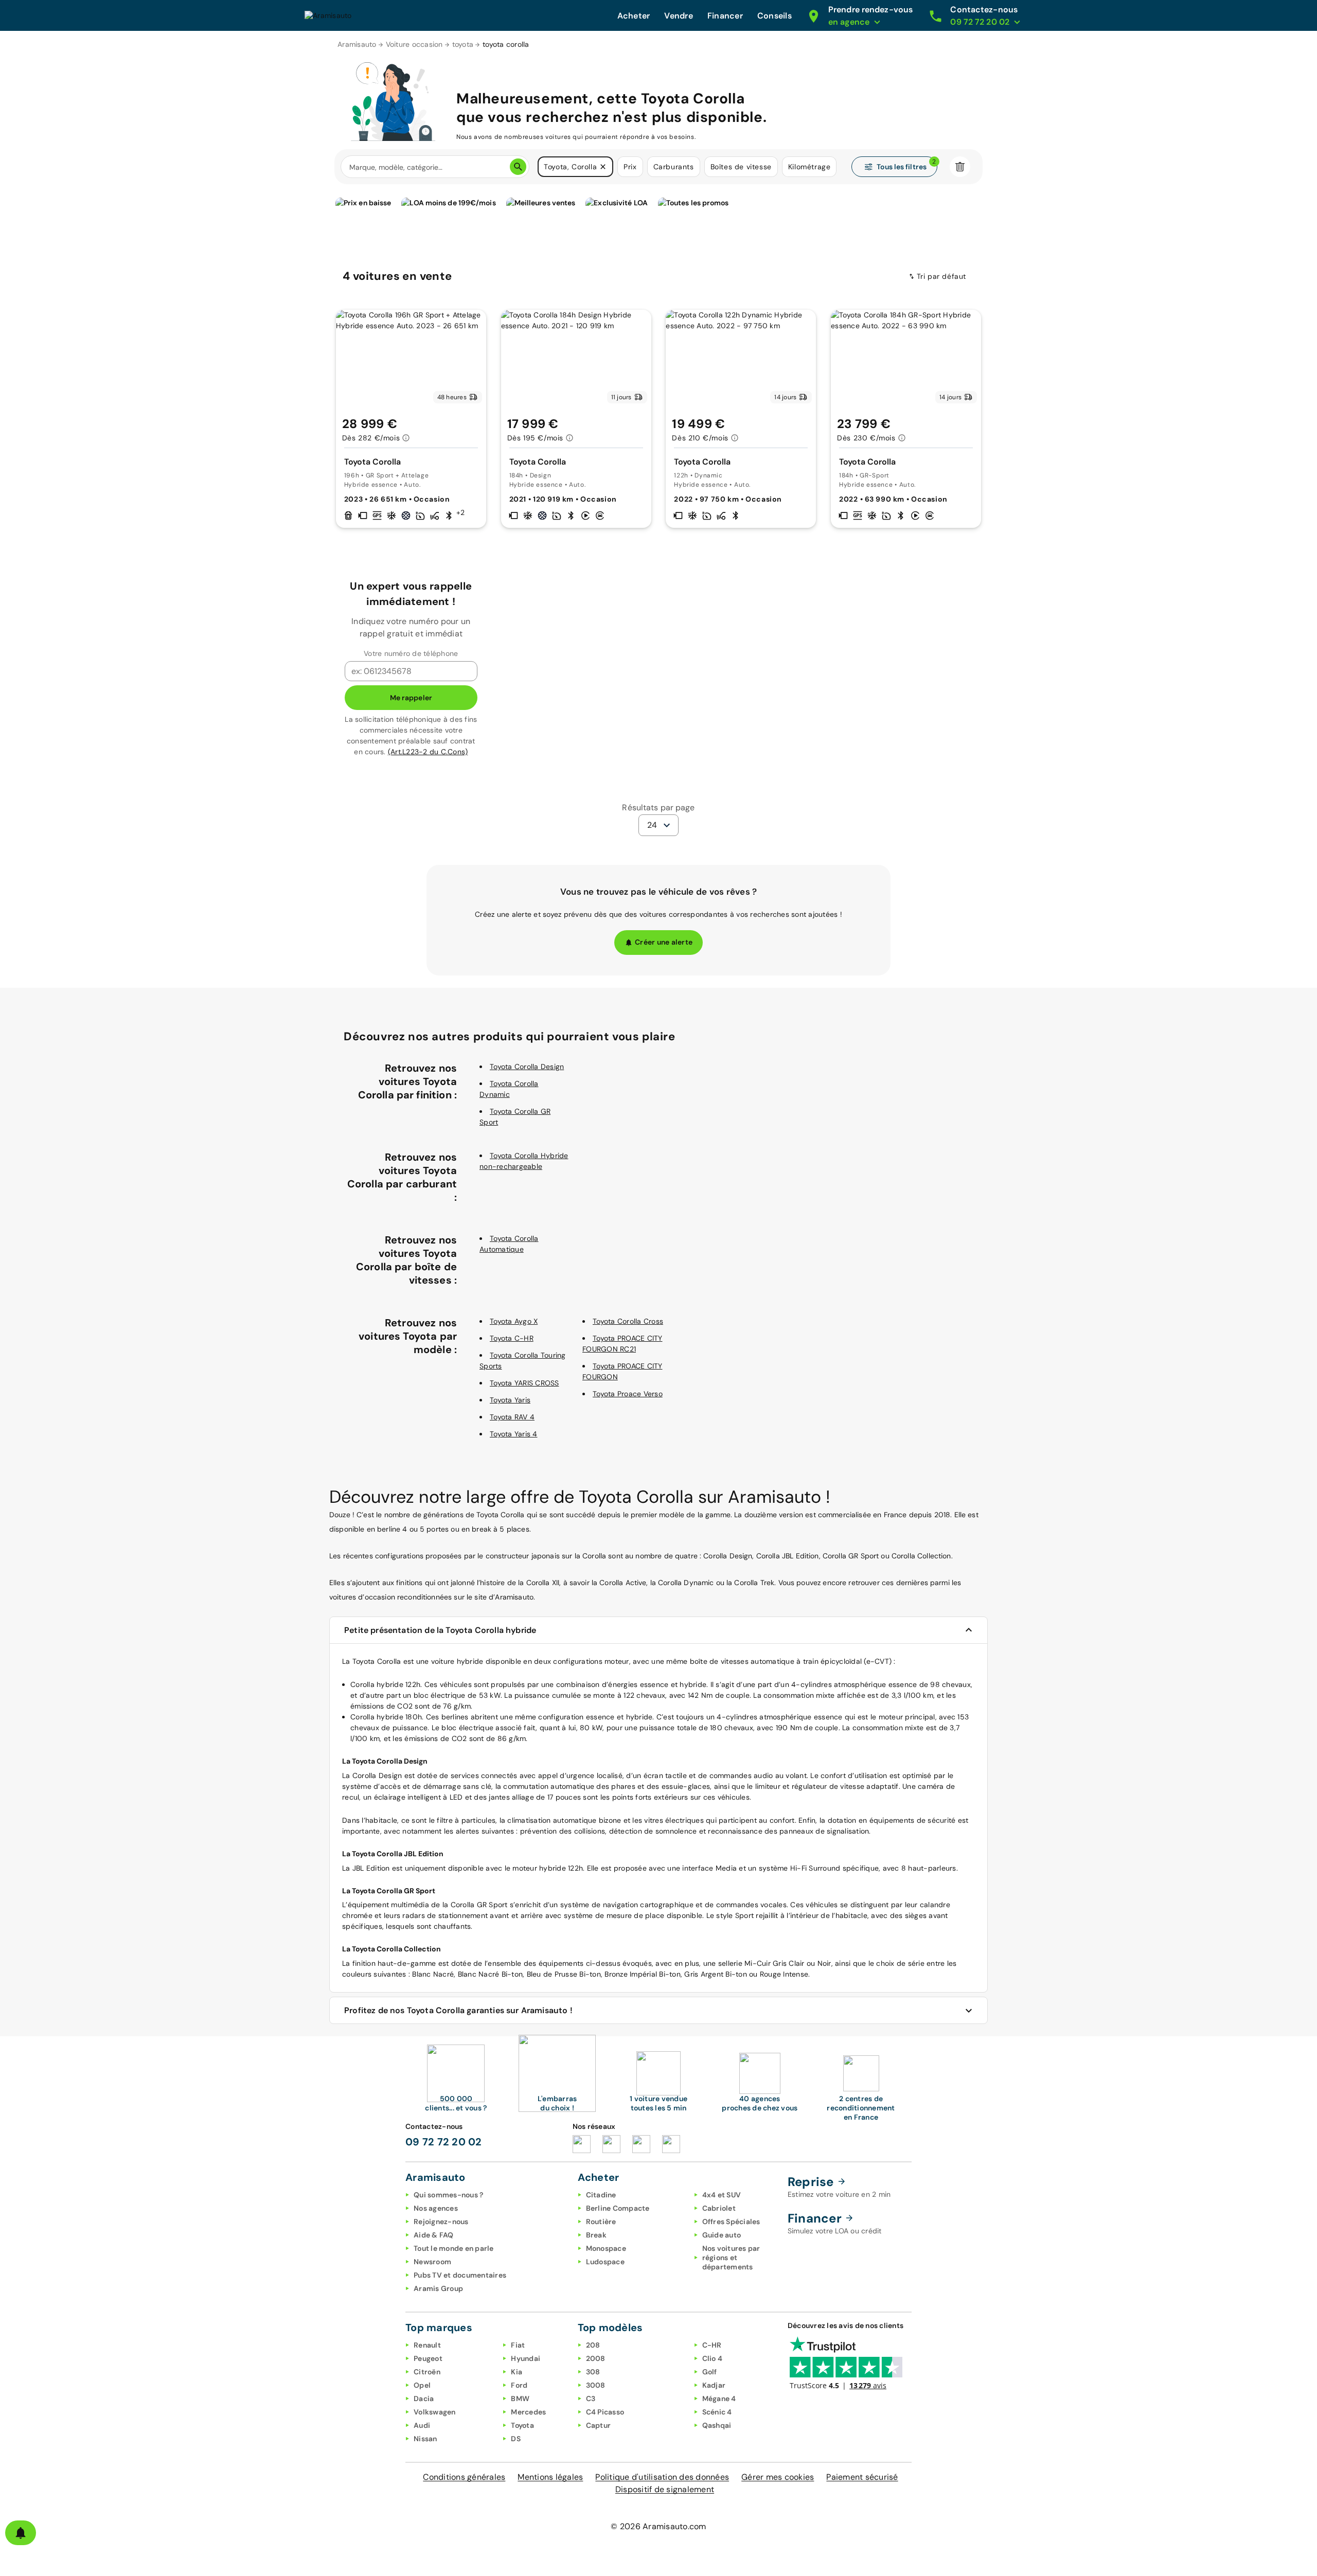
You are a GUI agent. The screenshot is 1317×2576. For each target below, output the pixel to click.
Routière (601, 2222)
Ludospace (605, 2262)
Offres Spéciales (731, 2222)
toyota (463, 44)
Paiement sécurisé (862, 2477)
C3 (591, 2399)
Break (596, 2235)
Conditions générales (464, 2477)
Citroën (427, 2372)
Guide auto (722, 2235)
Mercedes (528, 2412)
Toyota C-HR (512, 1338)
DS (516, 2439)
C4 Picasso (605, 2412)
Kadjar (714, 2385)
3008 (596, 2385)
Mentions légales (550, 2477)
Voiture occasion (414, 44)
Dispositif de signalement (665, 2489)
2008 (596, 2358)
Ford (519, 2385)
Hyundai (526, 2358)
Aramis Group (438, 2288)
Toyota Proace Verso (628, 1394)
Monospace (606, 2248)
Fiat (518, 2345)
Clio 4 (713, 2358)
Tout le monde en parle (454, 2248)
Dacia (424, 2399)
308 (593, 2372)
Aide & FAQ (434, 2235)
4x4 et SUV (722, 2195)
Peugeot (428, 2358)
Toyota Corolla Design (527, 1067)
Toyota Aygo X (514, 1321)
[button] (603, 167)
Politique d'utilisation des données (662, 2477)
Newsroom (432, 2262)
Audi (422, 2425)
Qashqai (717, 2425)
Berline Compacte (618, 2208)
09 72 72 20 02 (444, 2142)
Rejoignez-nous (441, 2222)
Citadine (601, 2195)
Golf (710, 2372)
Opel (422, 2385)
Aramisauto (357, 44)
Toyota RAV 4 (512, 1417)
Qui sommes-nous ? (448, 2195)
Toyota (522, 2425)
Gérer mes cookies (778, 2477)
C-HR (712, 2345)
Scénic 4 (717, 2412)
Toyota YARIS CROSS (524, 1383)
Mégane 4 (719, 2399)
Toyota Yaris (510, 1400)
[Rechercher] (518, 167)
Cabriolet (719, 2208)
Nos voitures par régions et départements (731, 2258)
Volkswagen (435, 2412)
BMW (520, 2399)
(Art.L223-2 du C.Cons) (428, 752)
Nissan (425, 2439)
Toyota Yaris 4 (514, 1434)
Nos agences (436, 2208)
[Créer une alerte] (21, 2533)
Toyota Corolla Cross (628, 1321)
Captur (599, 2425)
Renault (427, 2345)
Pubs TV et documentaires (460, 2275)
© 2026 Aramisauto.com (658, 2526)
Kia (517, 2372)
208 (593, 2345)
